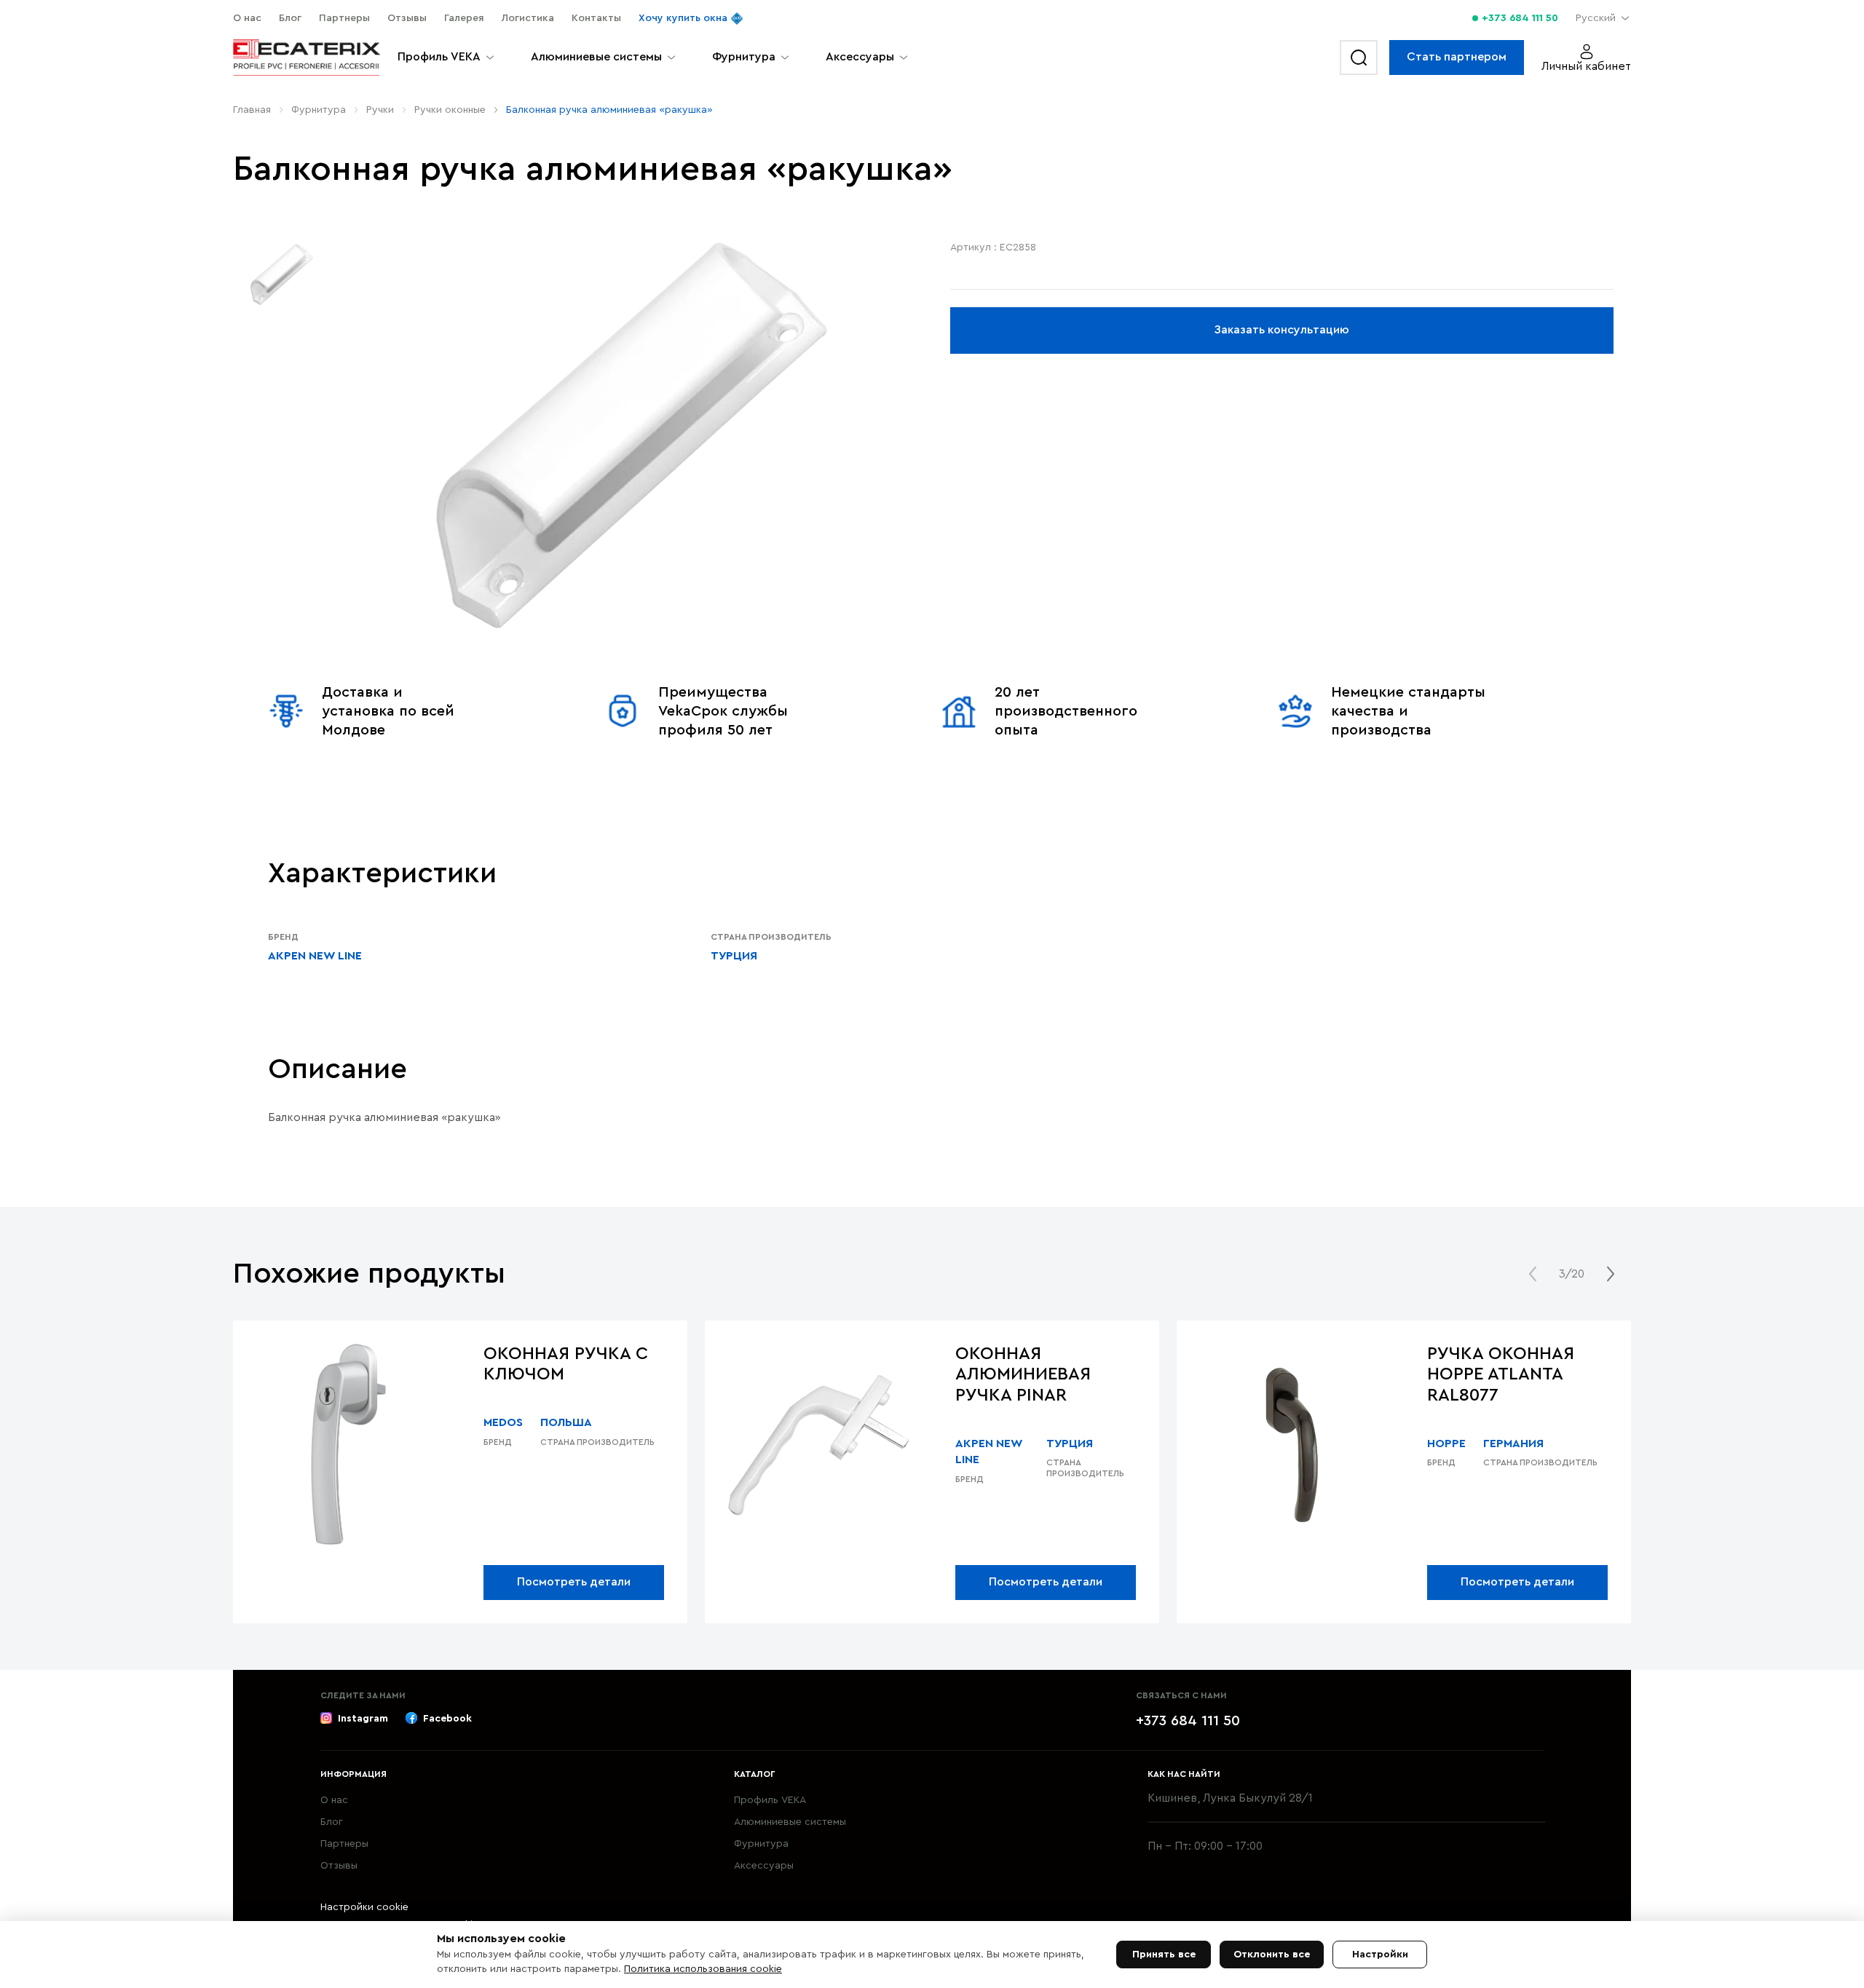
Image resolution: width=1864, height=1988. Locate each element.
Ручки (380, 110)
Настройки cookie (364, 1907)
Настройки (1380, 1955)
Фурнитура (319, 110)
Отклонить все (1272, 1955)
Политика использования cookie (703, 1969)
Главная (252, 110)
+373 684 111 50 (1520, 18)
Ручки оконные (450, 110)
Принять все (1164, 1955)
